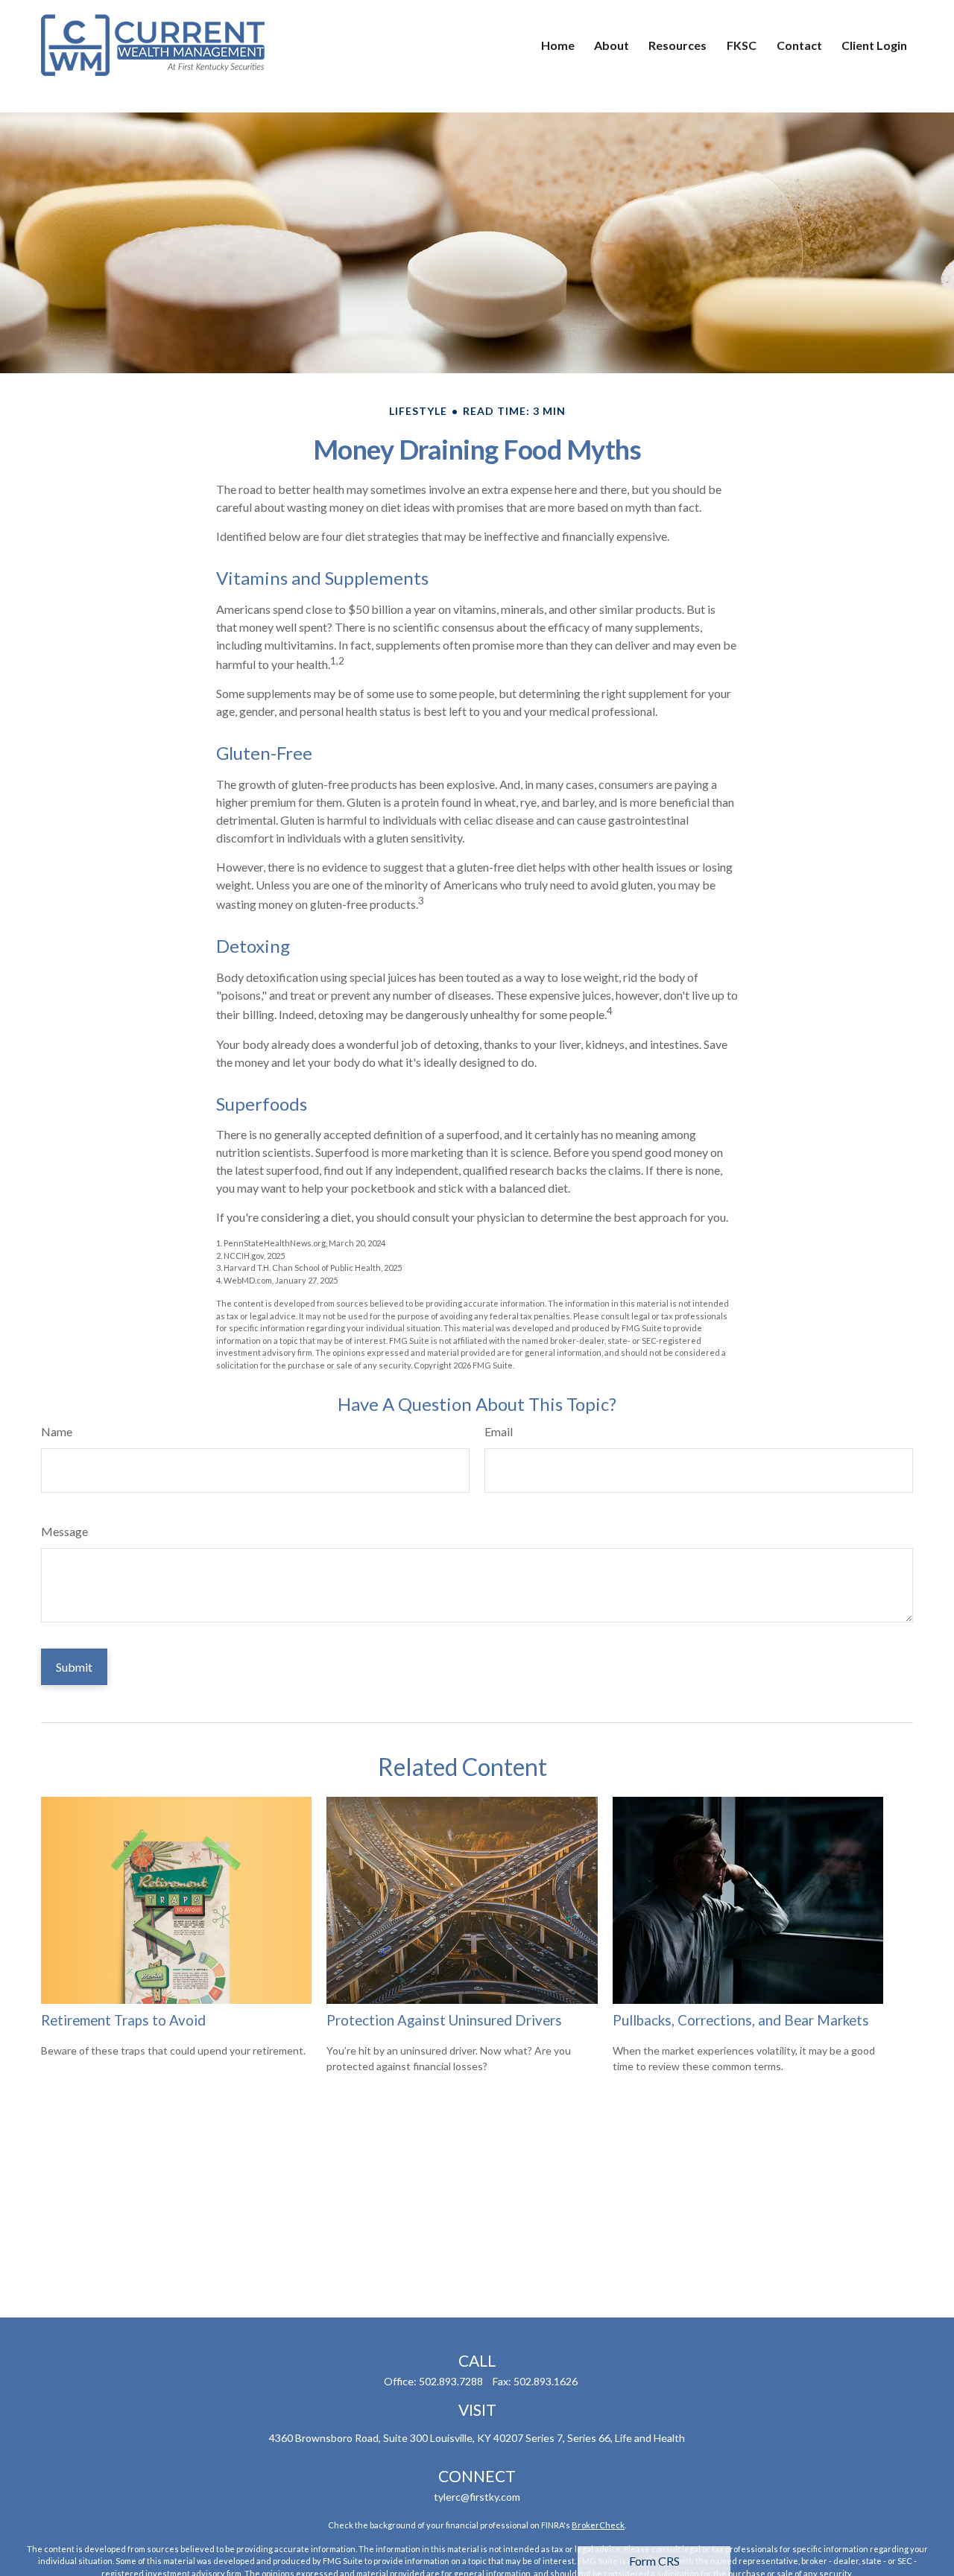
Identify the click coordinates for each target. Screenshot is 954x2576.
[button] (558, 45)
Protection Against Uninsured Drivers (444, 2020)
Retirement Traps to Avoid (123, 2020)
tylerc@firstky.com (477, 2497)
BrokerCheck (598, 2525)
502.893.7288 (451, 2381)
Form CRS (654, 2561)
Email (499, 1431)
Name (57, 1431)
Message (64, 1531)
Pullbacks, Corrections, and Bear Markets (741, 2020)
